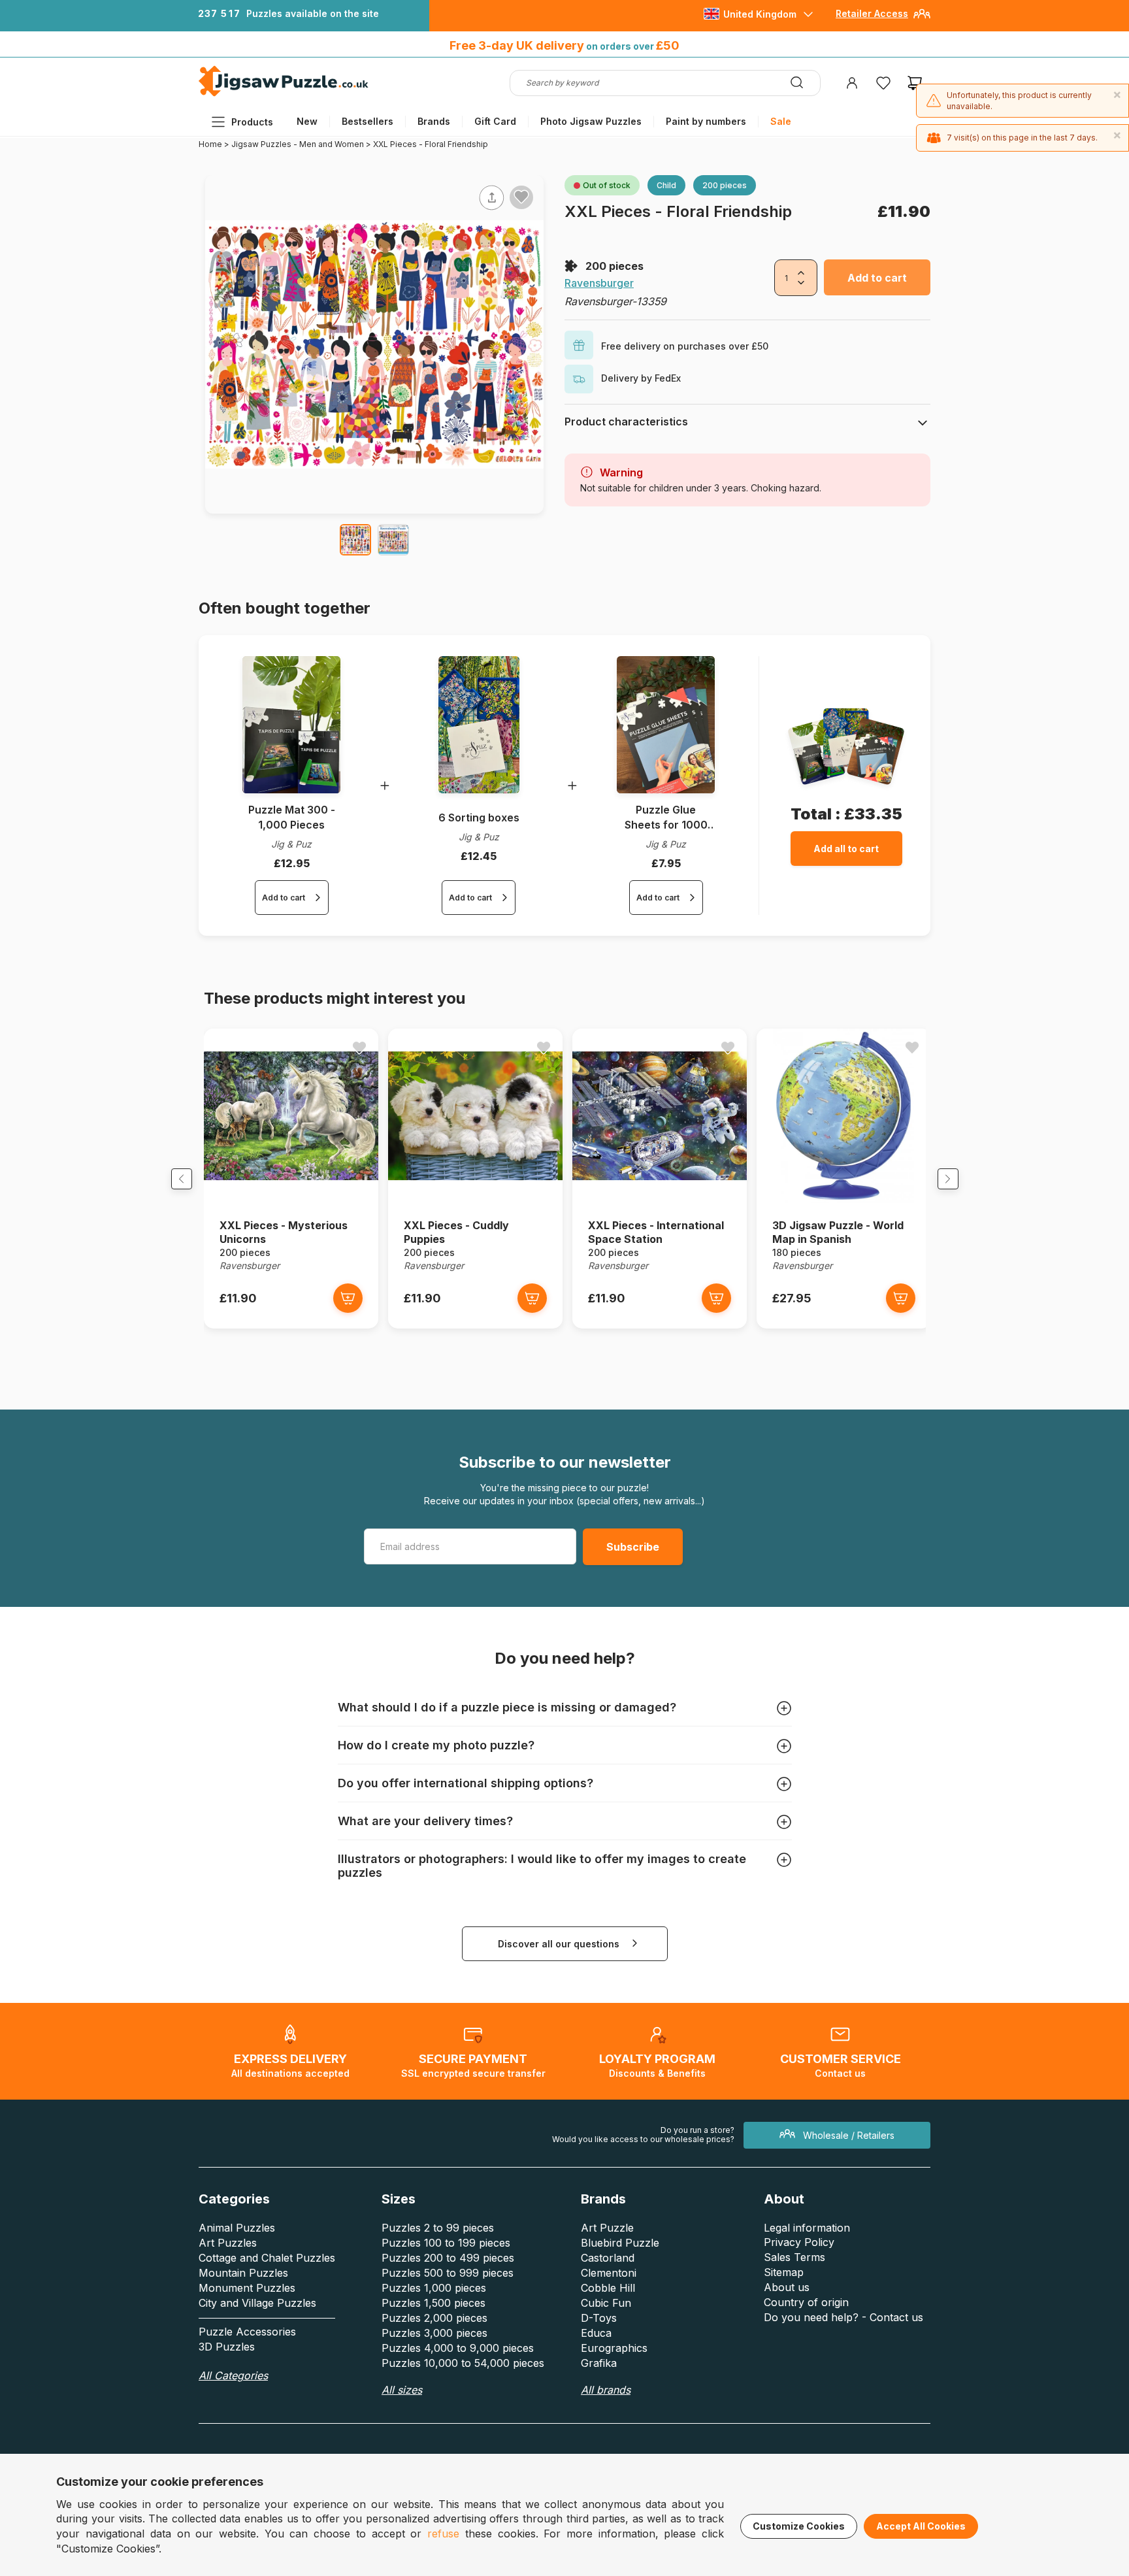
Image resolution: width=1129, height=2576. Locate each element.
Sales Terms (794, 2257)
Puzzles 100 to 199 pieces (446, 2243)
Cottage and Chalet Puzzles (267, 2258)
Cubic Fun (606, 2303)
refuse (443, 2534)
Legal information (807, 2228)
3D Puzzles (227, 2347)
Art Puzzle (607, 2228)
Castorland (608, 2258)
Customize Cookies (799, 2526)
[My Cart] (915, 83)
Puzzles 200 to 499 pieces (448, 2258)
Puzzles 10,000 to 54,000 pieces (463, 2363)
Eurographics (614, 2348)
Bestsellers (368, 121)
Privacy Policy (799, 2242)
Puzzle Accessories (247, 2332)
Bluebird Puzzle (620, 2243)
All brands (606, 2390)
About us (787, 2287)
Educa (596, 2333)
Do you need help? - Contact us (843, 2317)
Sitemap (784, 2272)
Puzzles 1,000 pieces (434, 2288)
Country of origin (806, 2302)
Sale (781, 121)
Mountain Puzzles (243, 2273)
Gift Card (495, 121)
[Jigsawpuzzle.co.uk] (284, 96)
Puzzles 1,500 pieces (434, 2303)
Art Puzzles (228, 2243)
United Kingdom (760, 14)
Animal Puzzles (237, 2228)
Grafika (599, 2363)
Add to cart (877, 278)
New (307, 121)
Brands (434, 121)
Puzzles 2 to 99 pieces (438, 2228)
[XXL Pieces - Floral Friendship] (355, 540)
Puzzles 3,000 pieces (434, 2333)
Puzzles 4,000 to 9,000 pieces (458, 2348)
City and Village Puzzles (257, 2303)
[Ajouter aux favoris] (521, 197)
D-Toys (599, 2318)
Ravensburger (599, 283)
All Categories (233, 2375)
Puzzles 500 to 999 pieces (448, 2273)
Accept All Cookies (921, 2526)
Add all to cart (846, 849)
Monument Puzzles (247, 2288)
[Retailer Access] (922, 19)
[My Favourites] (883, 83)
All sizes (402, 2390)
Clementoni (609, 2273)
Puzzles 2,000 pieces (434, 2318)
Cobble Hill (608, 2288)
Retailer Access (872, 13)
